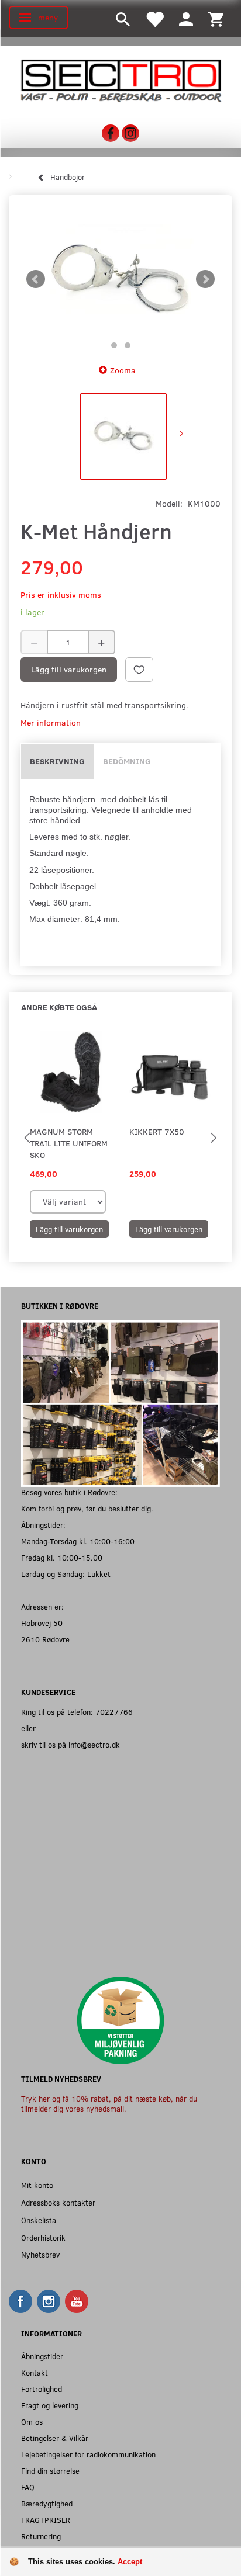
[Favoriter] (154, 18)
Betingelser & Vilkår (55, 2438)
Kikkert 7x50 (157, 1131)
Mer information (51, 722)
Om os (32, 2421)
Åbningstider (42, 2356)
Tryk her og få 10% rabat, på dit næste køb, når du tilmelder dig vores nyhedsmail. (109, 2104)
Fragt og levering (50, 2405)
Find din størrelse (50, 2471)
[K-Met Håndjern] (120, 279)
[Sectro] (120, 80)
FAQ (28, 2487)
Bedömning (127, 761)
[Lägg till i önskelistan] (139, 670)
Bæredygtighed (47, 2503)
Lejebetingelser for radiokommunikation (88, 2454)
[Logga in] (186, 18)
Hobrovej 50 (42, 1623)
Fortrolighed (42, 2389)
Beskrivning (57, 761)
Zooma (123, 370)
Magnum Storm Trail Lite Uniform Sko (69, 1143)
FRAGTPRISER (46, 2520)
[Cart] (216, 18)
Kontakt (35, 2372)
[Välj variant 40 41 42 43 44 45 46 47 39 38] (68, 1202)
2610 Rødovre (45, 1639)
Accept (130, 2562)
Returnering (41, 2536)
